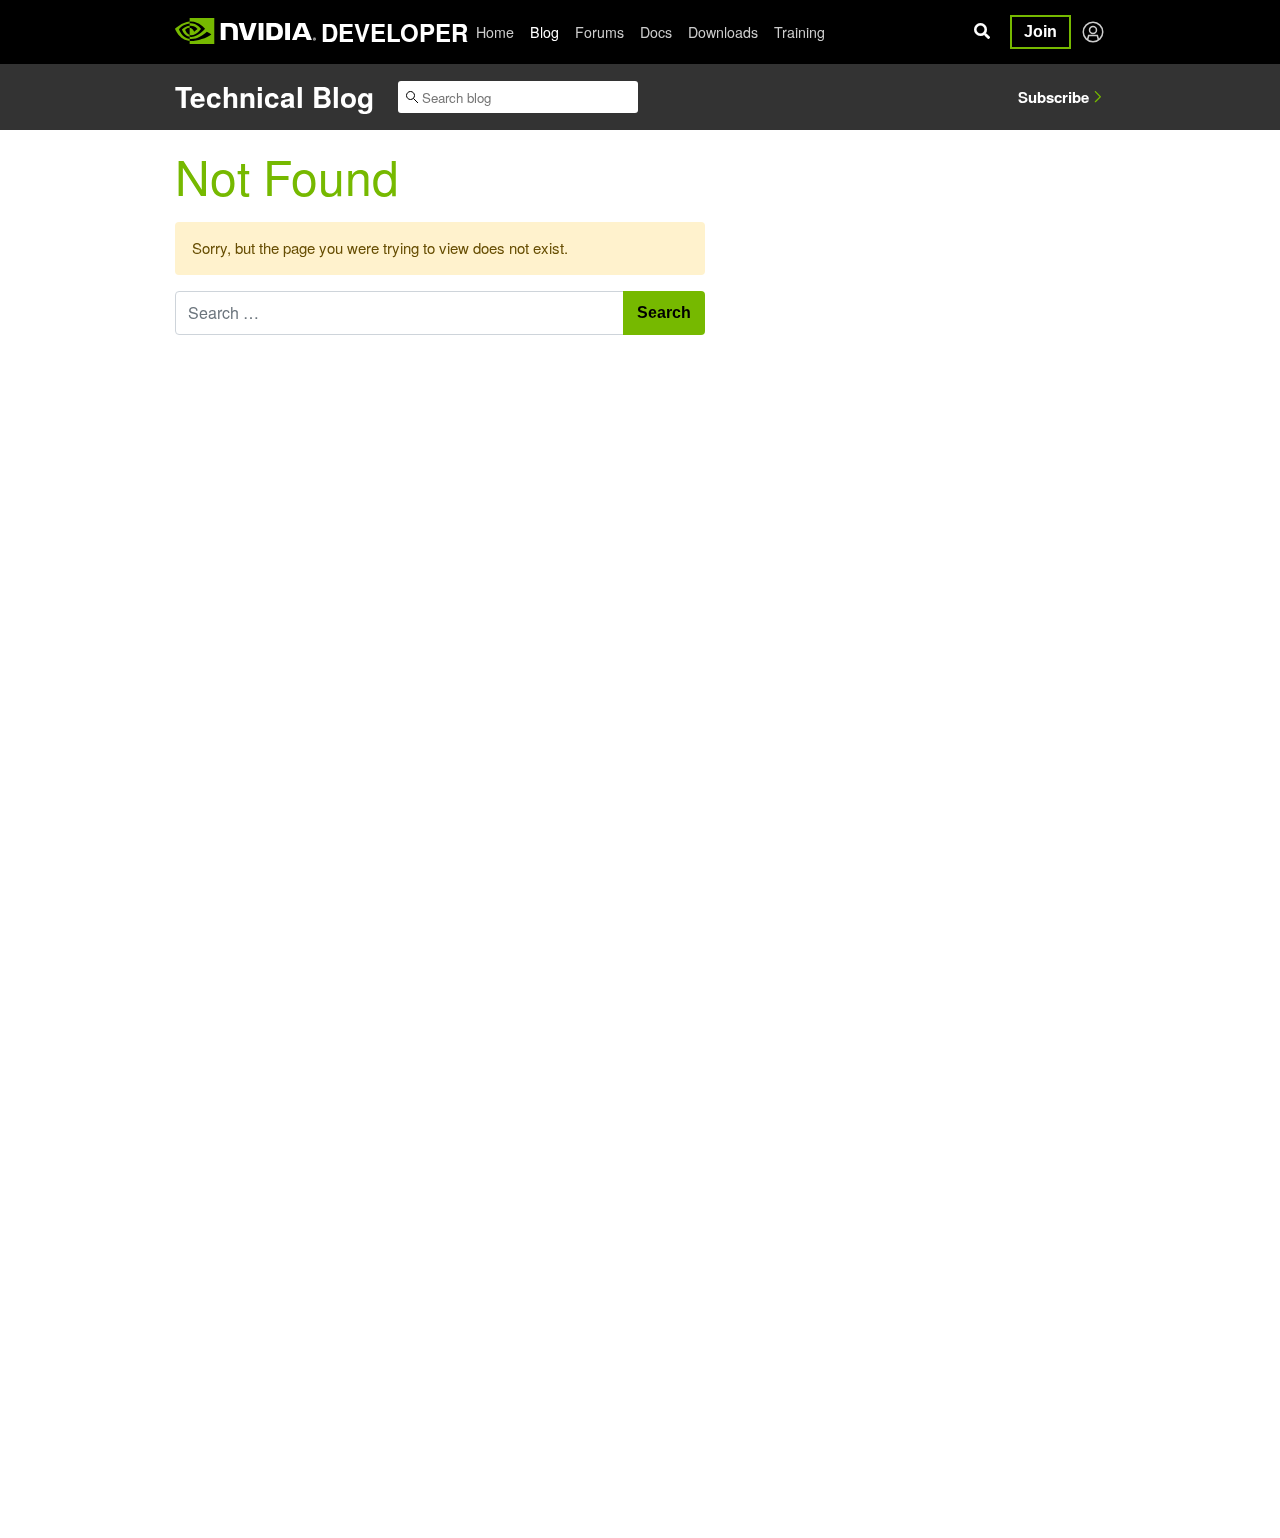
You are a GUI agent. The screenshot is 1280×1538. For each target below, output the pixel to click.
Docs (656, 32)
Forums (599, 32)
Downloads (723, 32)
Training (799, 32)
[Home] (245, 32)
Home (495, 32)
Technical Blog (274, 96)
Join (1040, 31)
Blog (544, 32)
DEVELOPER (394, 32)
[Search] (982, 32)
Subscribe (1053, 97)
